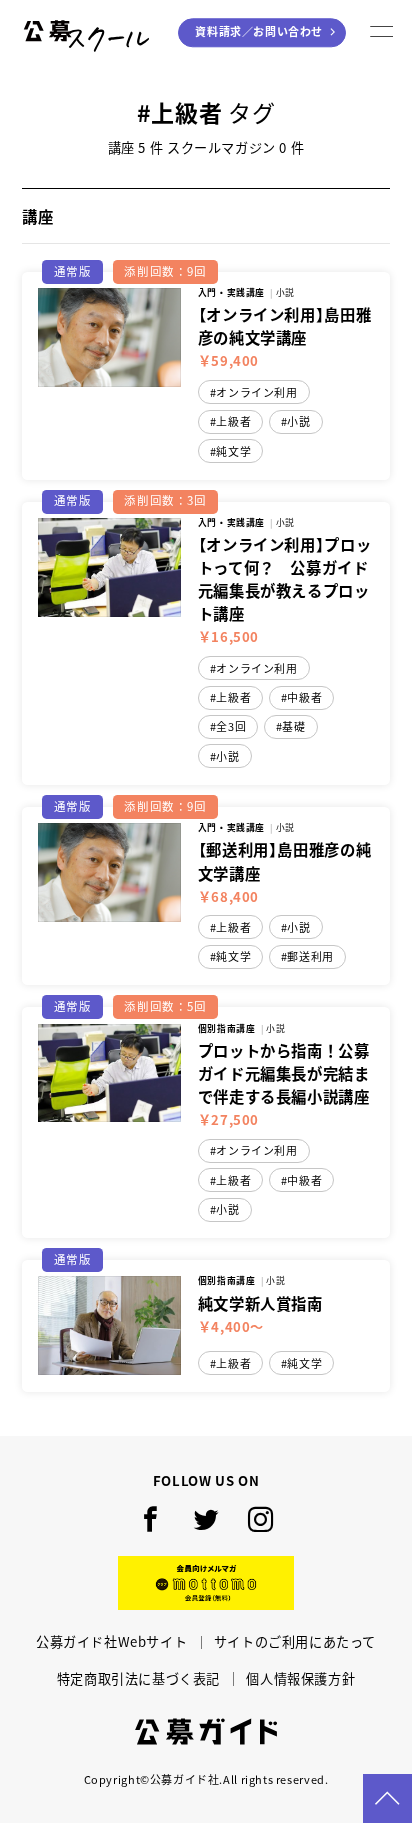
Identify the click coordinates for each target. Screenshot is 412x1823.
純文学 (233, 451)
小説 (298, 421)
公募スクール (88, 33)
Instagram (260, 1519)
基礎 (293, 726)
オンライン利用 (256, 392)
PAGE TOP (387, 1798)
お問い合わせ (259, 32)
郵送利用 (310, 956)
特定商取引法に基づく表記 (138, 1678)
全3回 (231, 726)
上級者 (233, 421)
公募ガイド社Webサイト (111, 1641)
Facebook (151, 1519)
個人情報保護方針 (300, 1678)
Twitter (206, 1519)
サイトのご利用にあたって (295, 1641)
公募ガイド (206, 1731)
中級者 (304, 697)
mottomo (206, 1583)
